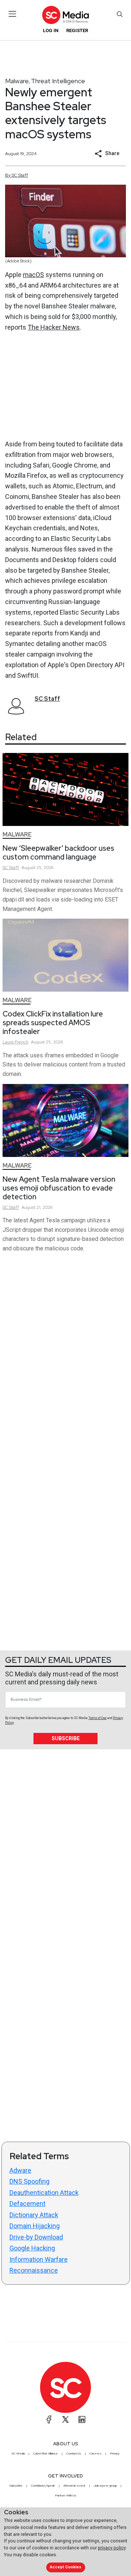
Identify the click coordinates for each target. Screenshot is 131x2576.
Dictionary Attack (34, 2215)
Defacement (27, 2204)
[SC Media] (65, 15)
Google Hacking (32, 2248)
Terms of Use (98, 1718)
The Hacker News (54, 327)
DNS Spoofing (29, 2181)
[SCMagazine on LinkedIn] (82, 2419)
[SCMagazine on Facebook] (49, 2419)
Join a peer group (105, 2485)
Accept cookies (65, 2567)
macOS (33, 275)
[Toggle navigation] (13, 14)
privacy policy (112, 2548)
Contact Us (74, 2453)
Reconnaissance (34, 2270)
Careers (96, 2453)
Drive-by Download (36, 2237)
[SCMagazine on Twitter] (65, 2419)
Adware (20, 2170)
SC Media (18, 2453)
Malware (17, 81)
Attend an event (74, 2485)
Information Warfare (39, 2259)
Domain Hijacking (35, 2226)
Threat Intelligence (58, 81)
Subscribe (66, 1738)
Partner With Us (66, 2495)
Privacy (115, 2453)
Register (77, 30)
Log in (51, 30)
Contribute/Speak (43, 2485)
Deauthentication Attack (44, 2193)
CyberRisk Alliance (45, 2453)
